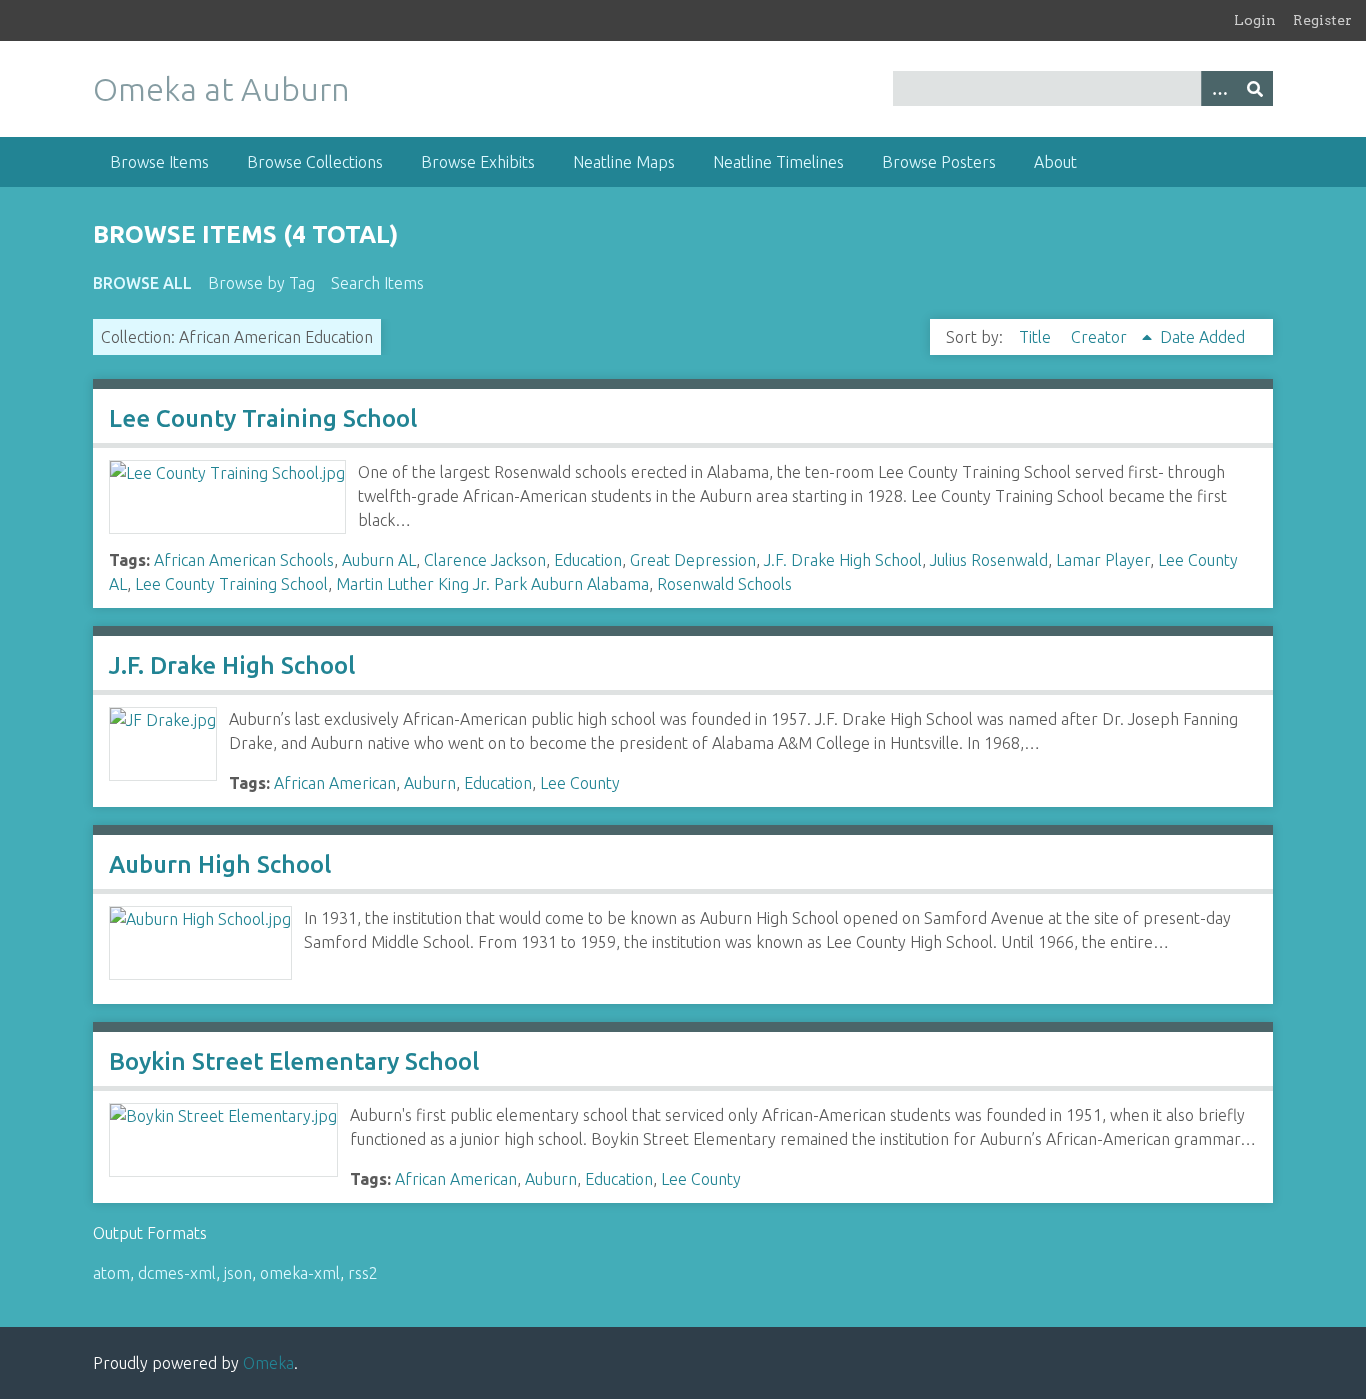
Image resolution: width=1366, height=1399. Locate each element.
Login (1255, 20)
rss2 (363, 1273)
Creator (1101, 337)
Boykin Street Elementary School (294, 1061)
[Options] (1219, 88)
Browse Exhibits (478, 162)
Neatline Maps (624, 162)
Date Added (1202, 337)
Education (588, 560)
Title (1037, 337)
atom (111, 1273)
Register (1322, 20)
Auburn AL (379, 560)
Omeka (268, 1363)
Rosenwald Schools (724, 584)
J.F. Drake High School (843, 560)
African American (335, 783)
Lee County (580, 783)
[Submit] (1255, 88)
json (238, 1273)
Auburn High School (220, 864)
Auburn (430, 783)
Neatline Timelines (778, 162)
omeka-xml (300, 1273)
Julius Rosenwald (989, 560)
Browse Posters (939, 162)
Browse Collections (315, 162)
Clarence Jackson (485, 560)
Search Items (377, 283)
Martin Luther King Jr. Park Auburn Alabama (492, 584)
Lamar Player (1103, 560)
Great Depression (693, 560)
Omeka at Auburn (221, 89)
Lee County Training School (263, 418)
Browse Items (159, 162)
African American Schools (244, 560)
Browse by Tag (261, 283)
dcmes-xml (177, 1273)
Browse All (142, 283)
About (1055, 162)
